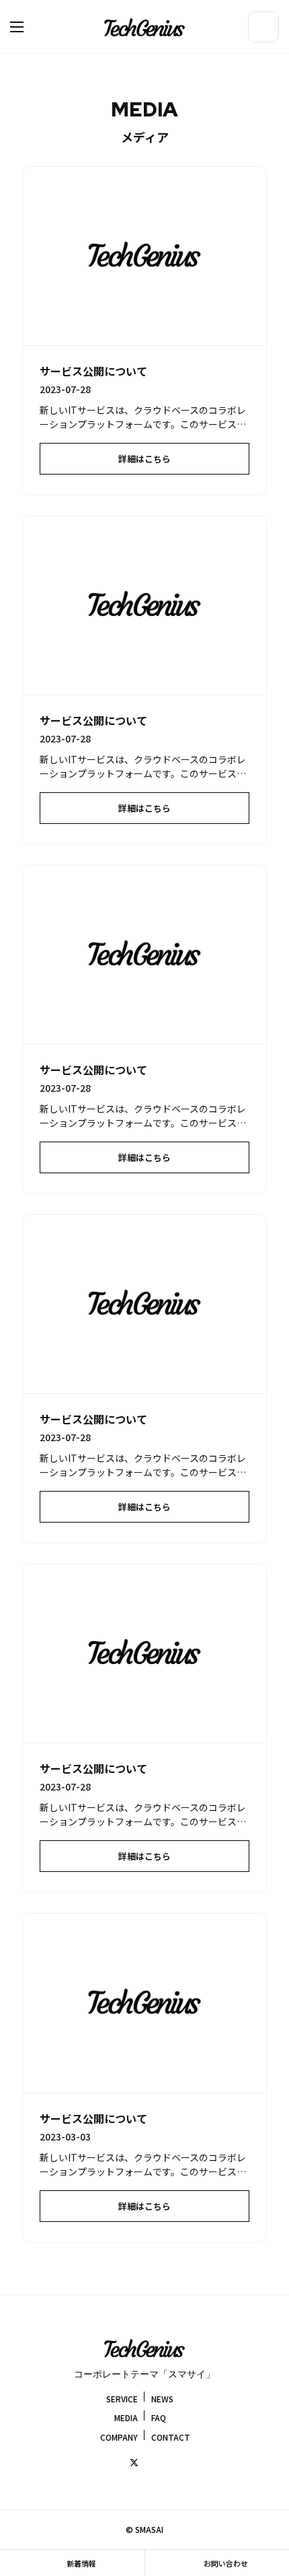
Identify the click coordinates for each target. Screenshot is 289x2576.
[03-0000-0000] (263, 27)
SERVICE (122, 2398)
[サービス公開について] (145, 256)
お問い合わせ (225, 2563)
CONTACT (171, 2437)
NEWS (162, 2398)
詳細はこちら (144, 459)
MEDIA (126, 2417)
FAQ (159, 2417)
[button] (30, 27)
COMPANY (119, 2437)
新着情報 (81, 2563)
